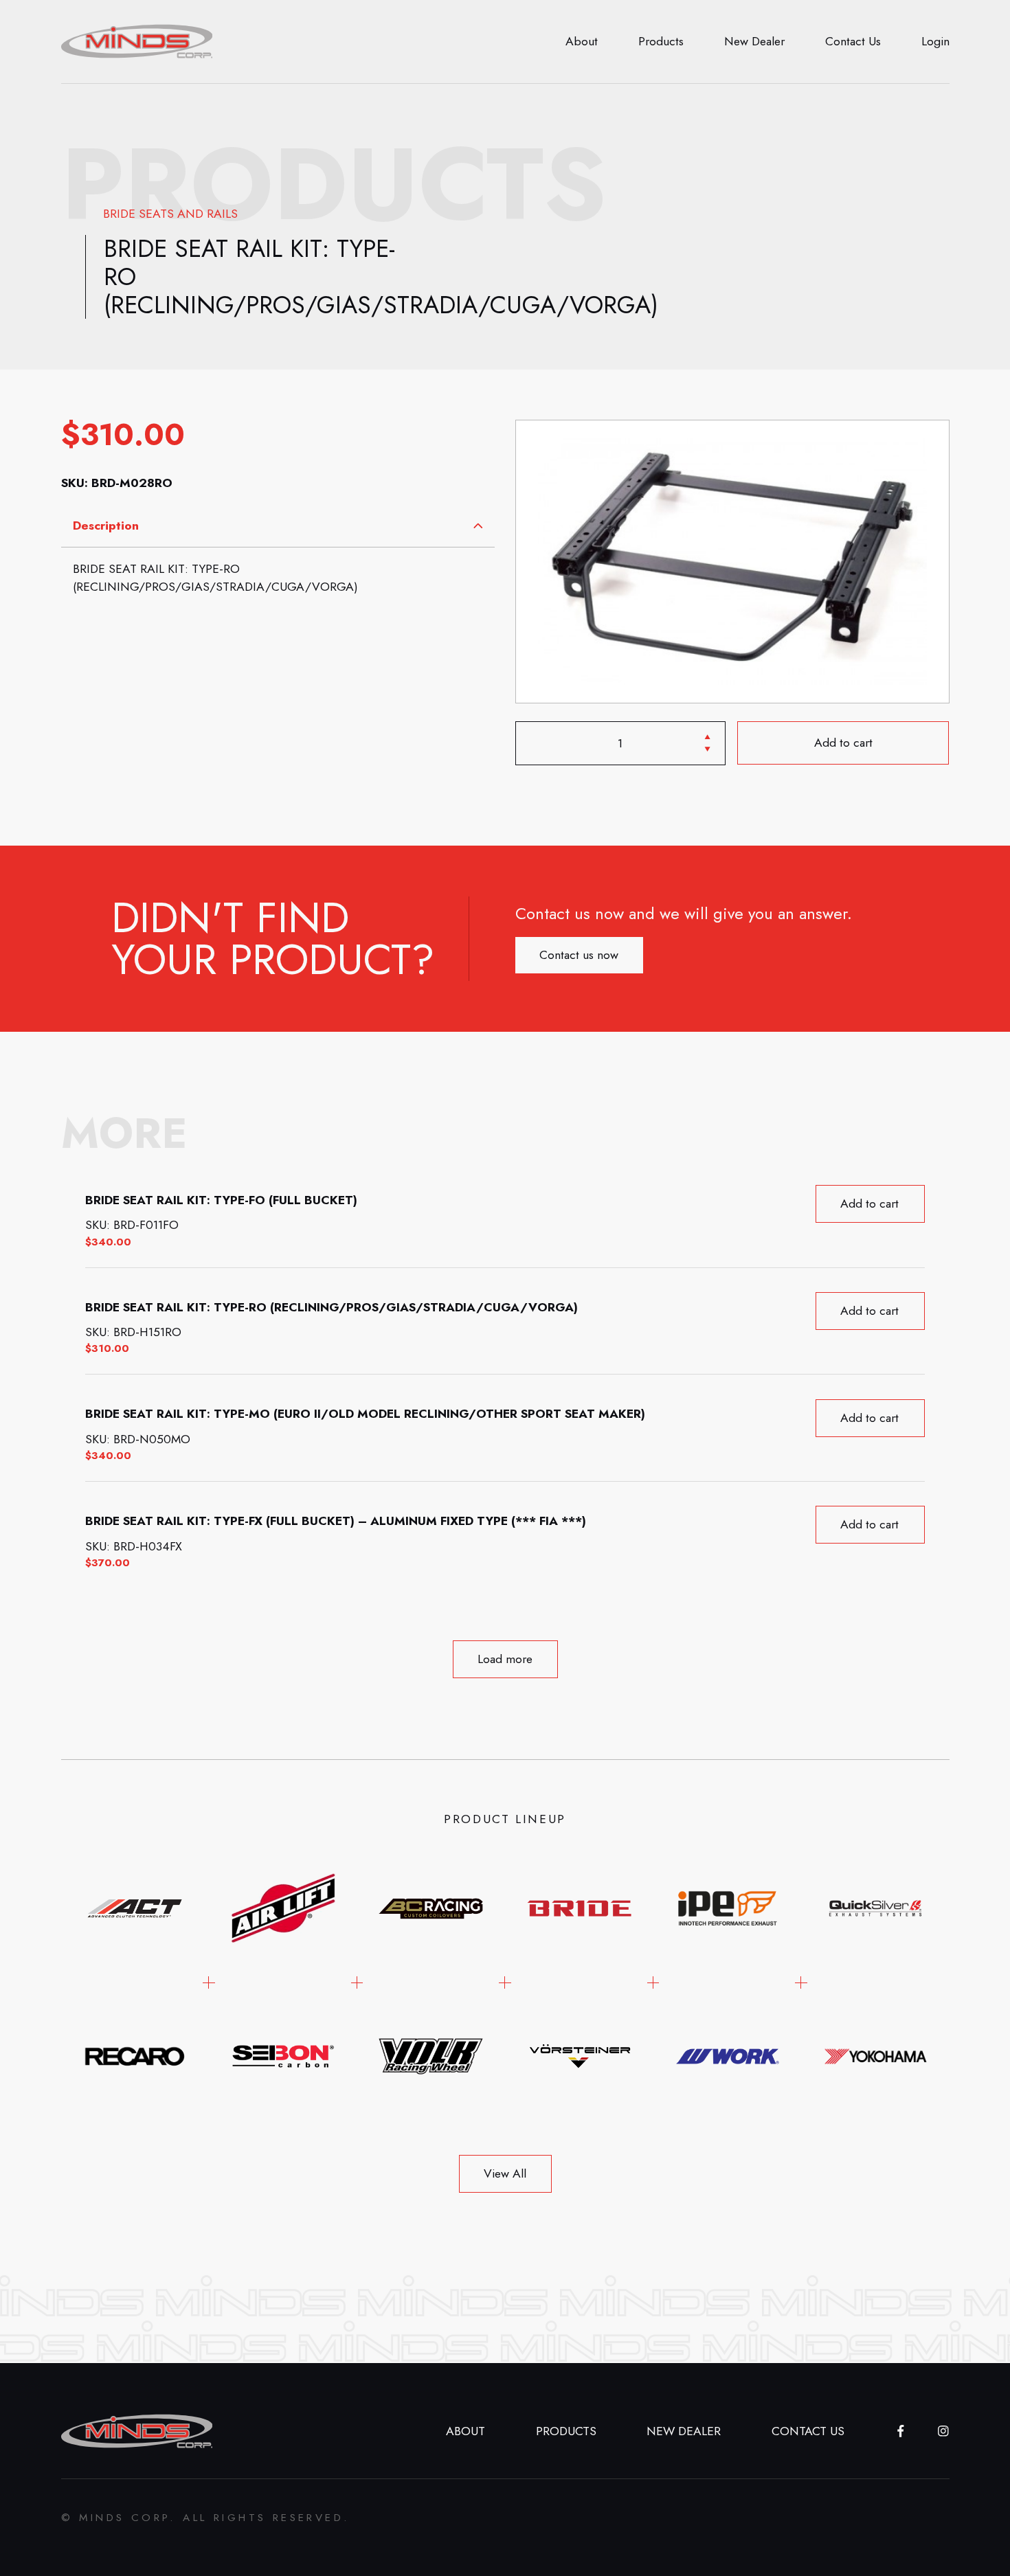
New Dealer (754, 41)
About (582, 41)
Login (935, 41)
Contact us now (579, 954)
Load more (505, 1659)
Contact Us (853, 41)
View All (505, 2173)
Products (661, 41)
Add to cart (843, 743)
